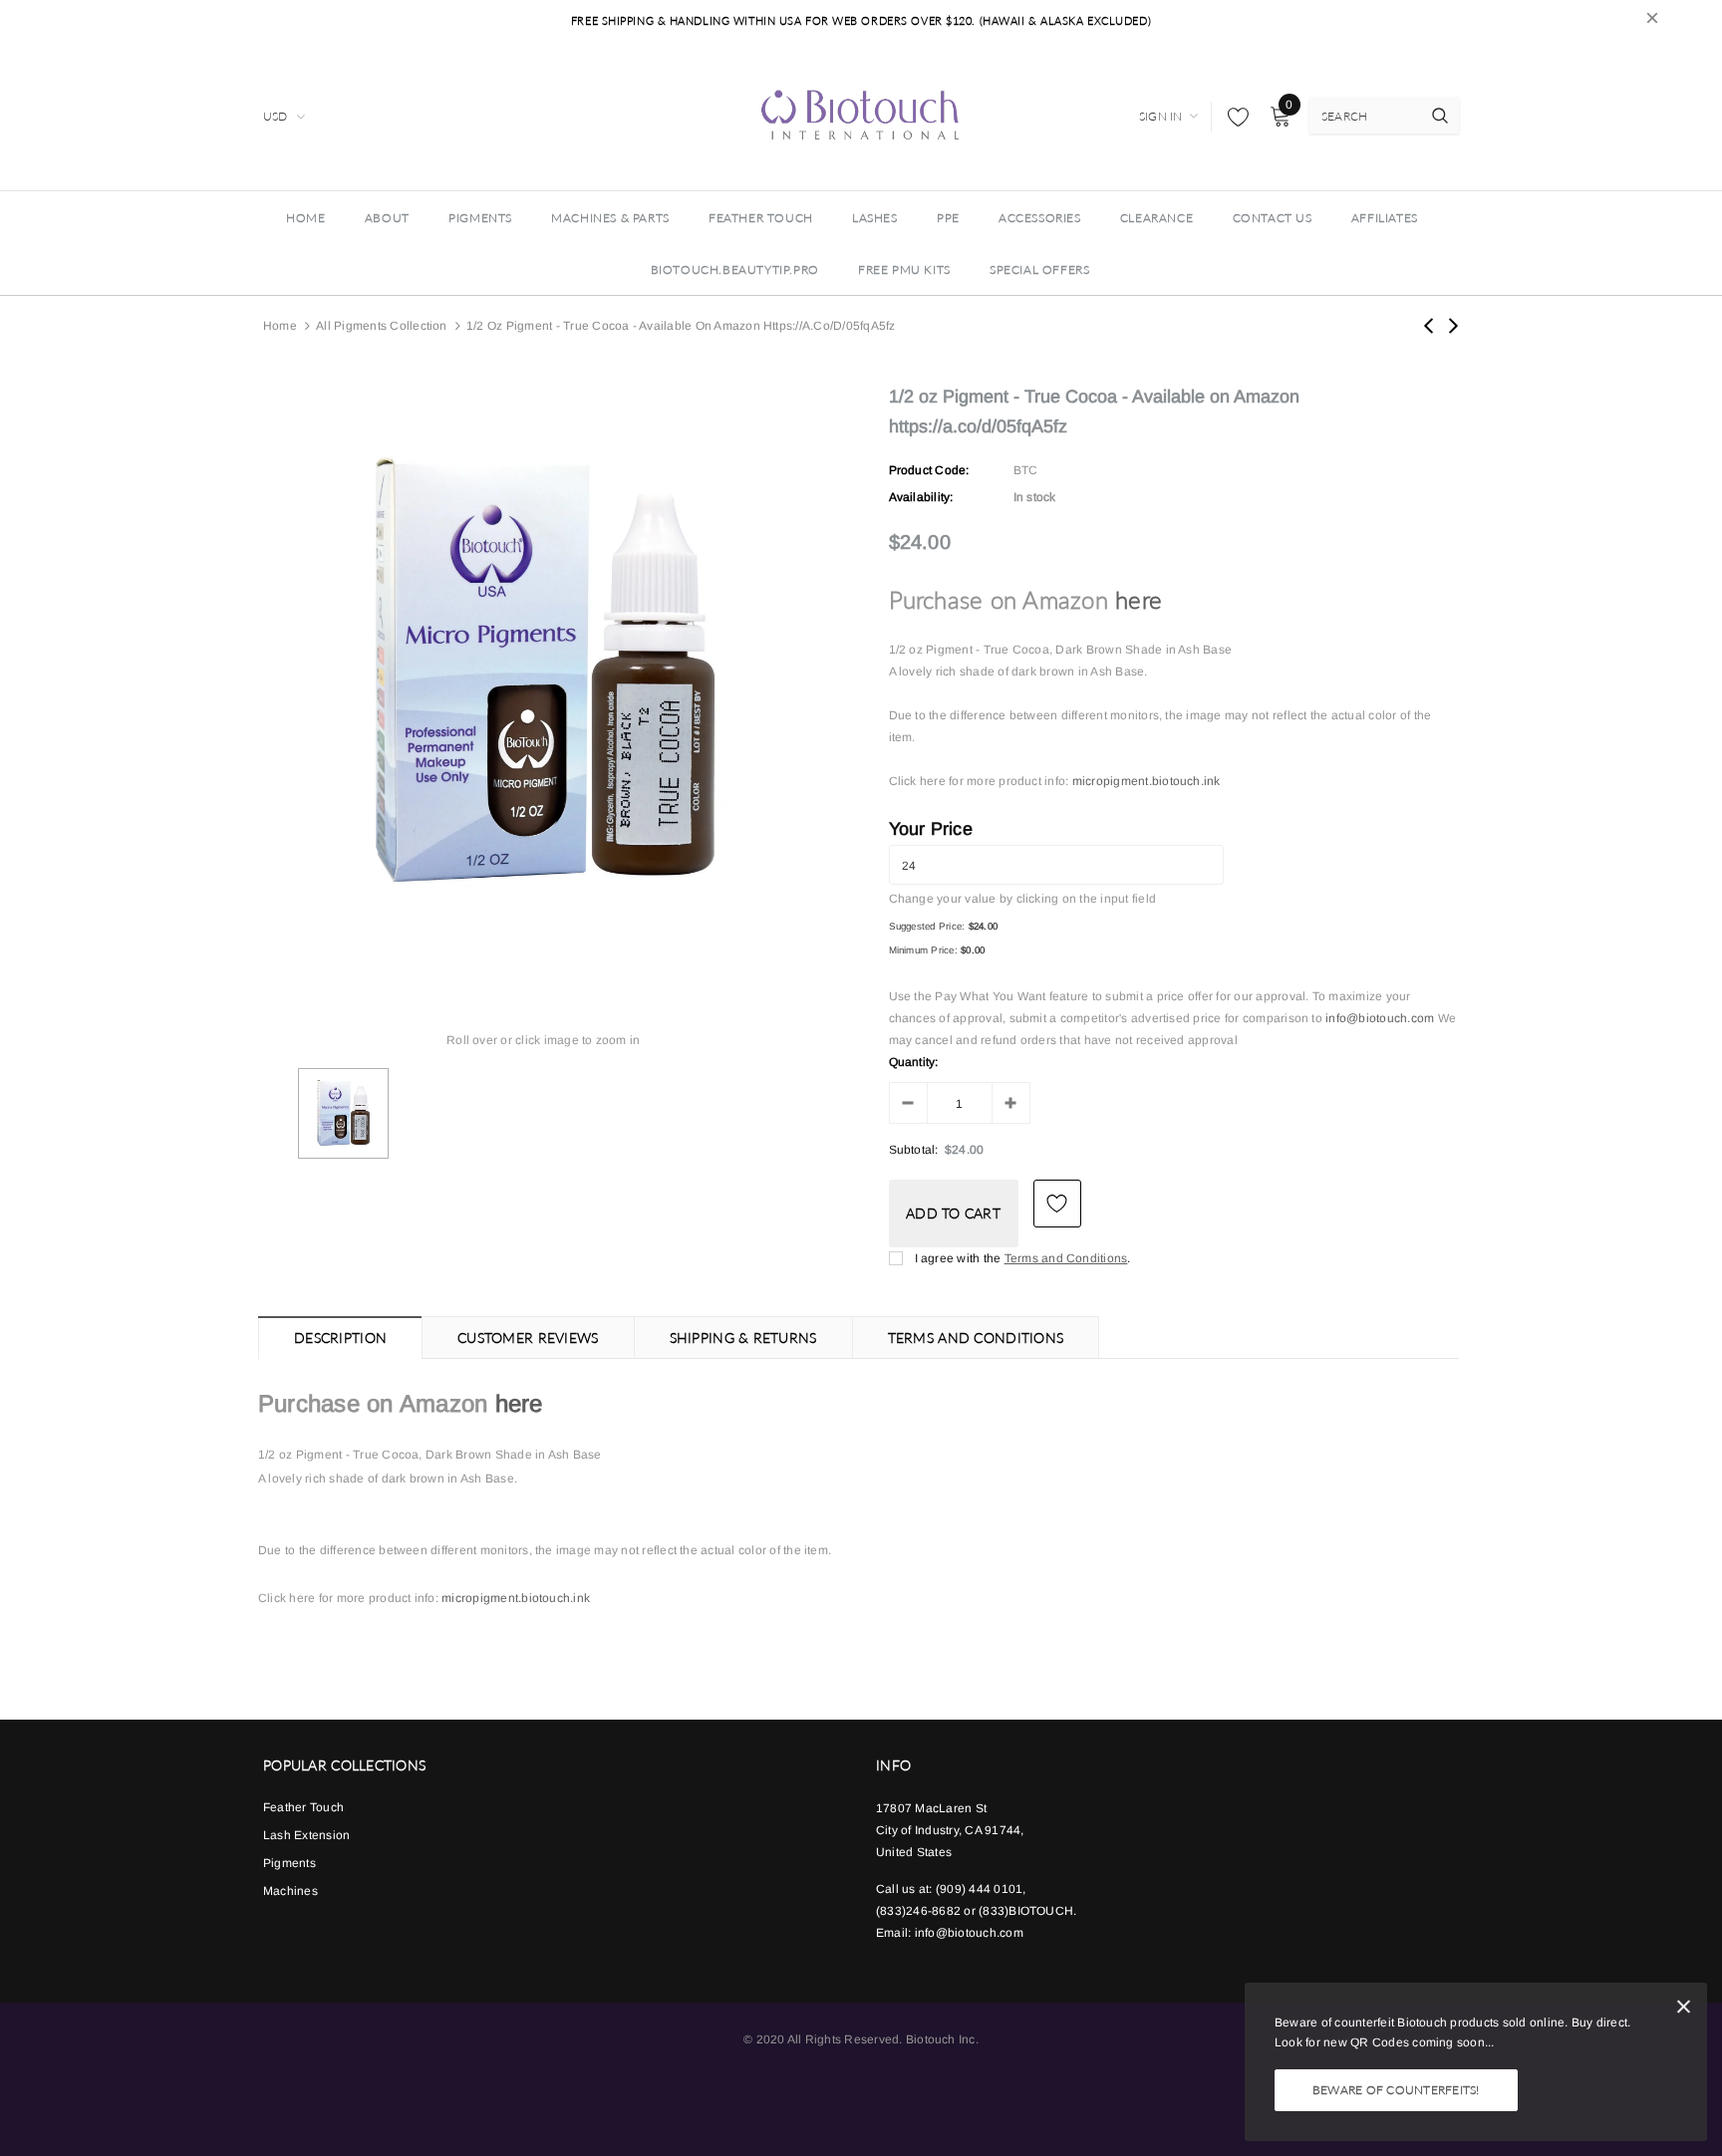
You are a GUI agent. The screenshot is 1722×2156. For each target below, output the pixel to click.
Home (280, 326)
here (1139, 599)
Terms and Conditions (1066, 1258)
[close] (1652, 21)
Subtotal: (914, 1150)
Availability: (921, 497)
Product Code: (929, 470)
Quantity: (914, 1062)
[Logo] (861, 114)
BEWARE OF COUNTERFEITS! (1396, 2090)
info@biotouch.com (1381, 1018)
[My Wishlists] (1233, 117)
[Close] (1684, 2010)
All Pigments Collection (382, 326)
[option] (544, 674)
